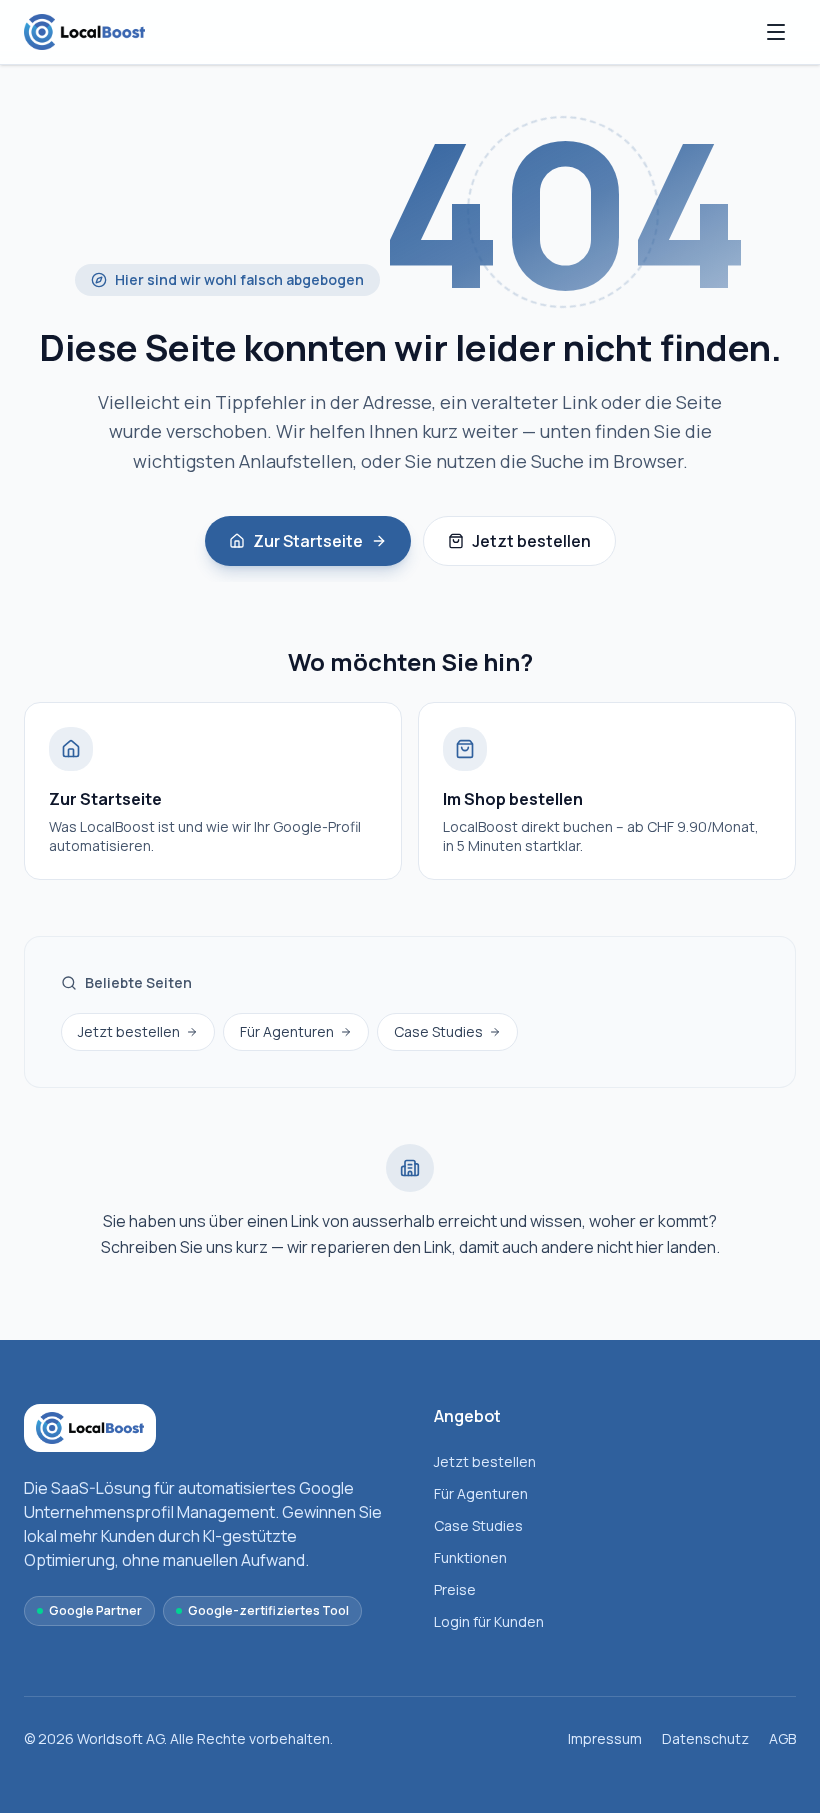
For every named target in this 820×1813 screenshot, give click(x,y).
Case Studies (438, 1031)
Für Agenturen (287, 1031)
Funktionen (470, 1557)
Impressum (605, 1738)
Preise (455, 1589)
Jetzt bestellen (531, 541)
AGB (782, 1738)
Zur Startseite (308, 541)
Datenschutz (705, 1738)
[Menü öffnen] (776, 32)
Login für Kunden (489, 1621)
